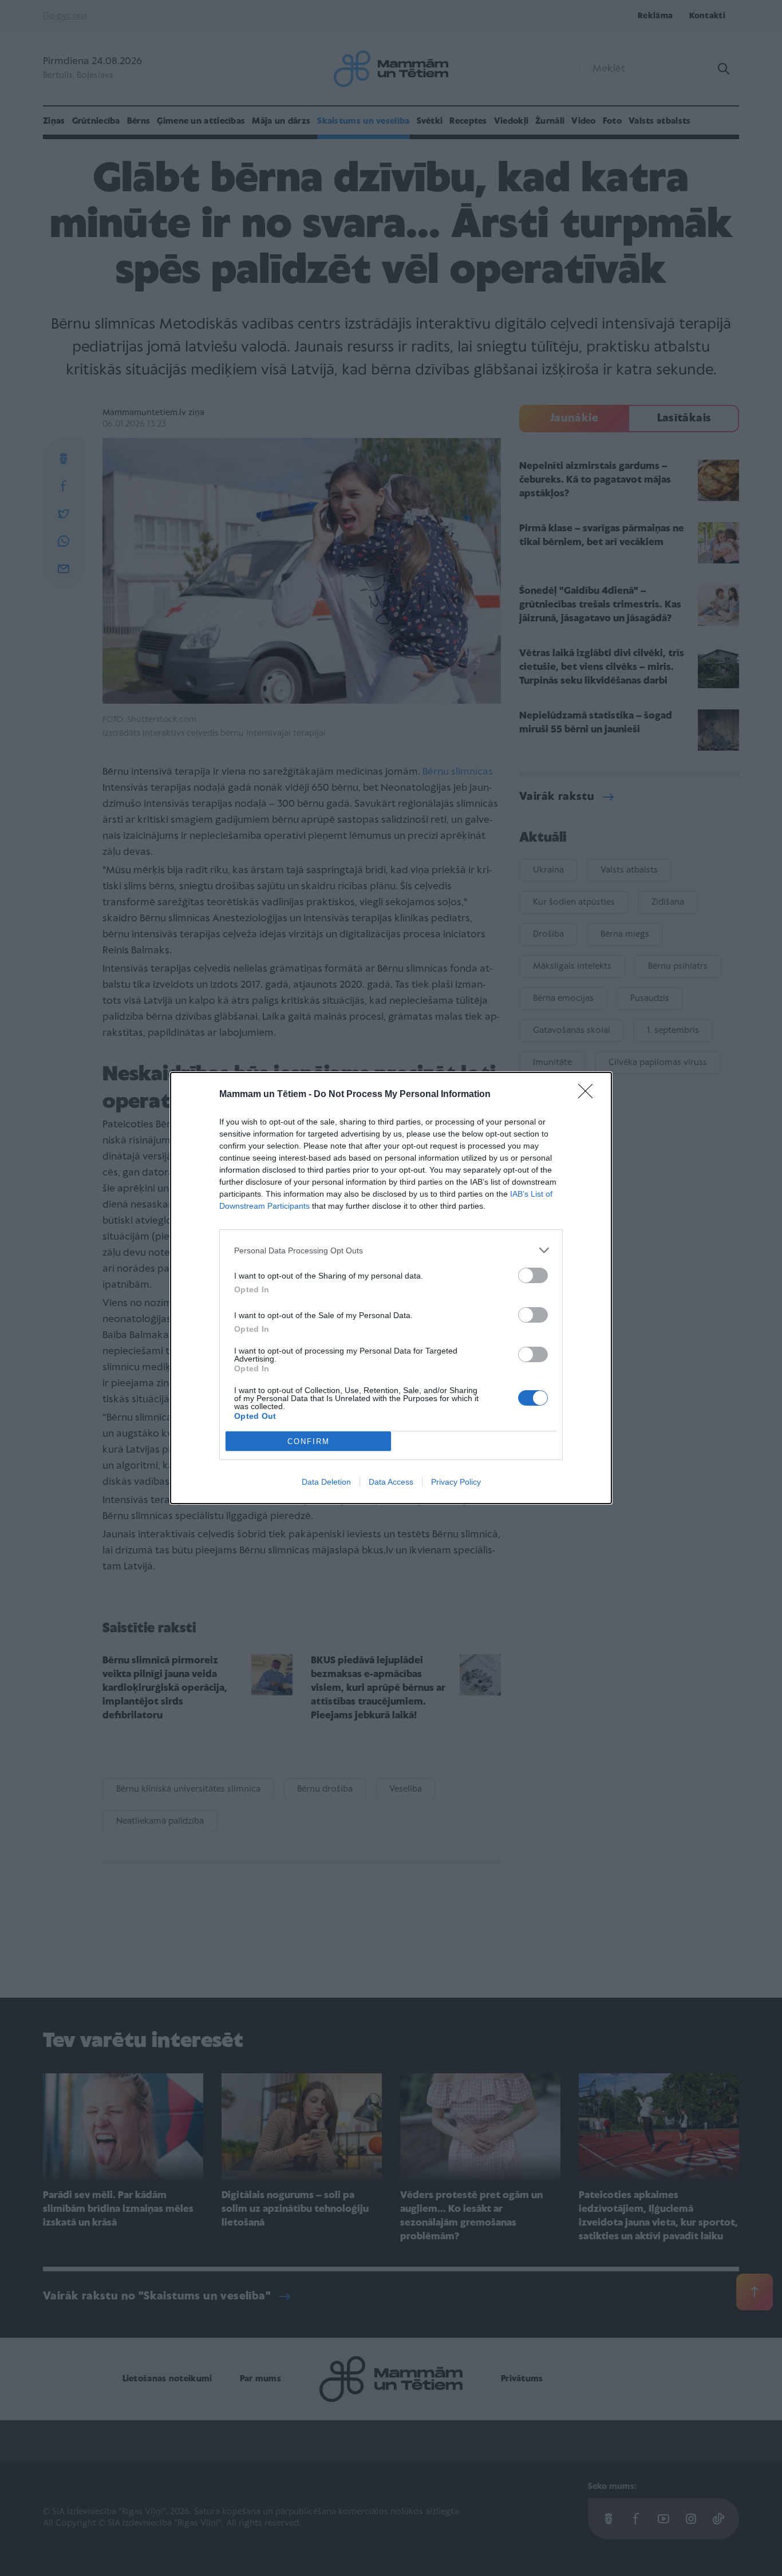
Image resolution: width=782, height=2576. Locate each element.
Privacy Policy (456, 1482)
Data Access (391, 1482)
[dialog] (391, 1288)
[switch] (533, 1275)
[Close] (589, 1095)
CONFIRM (309, 1441)
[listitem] (391, 1250)
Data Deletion (326, 1482)
